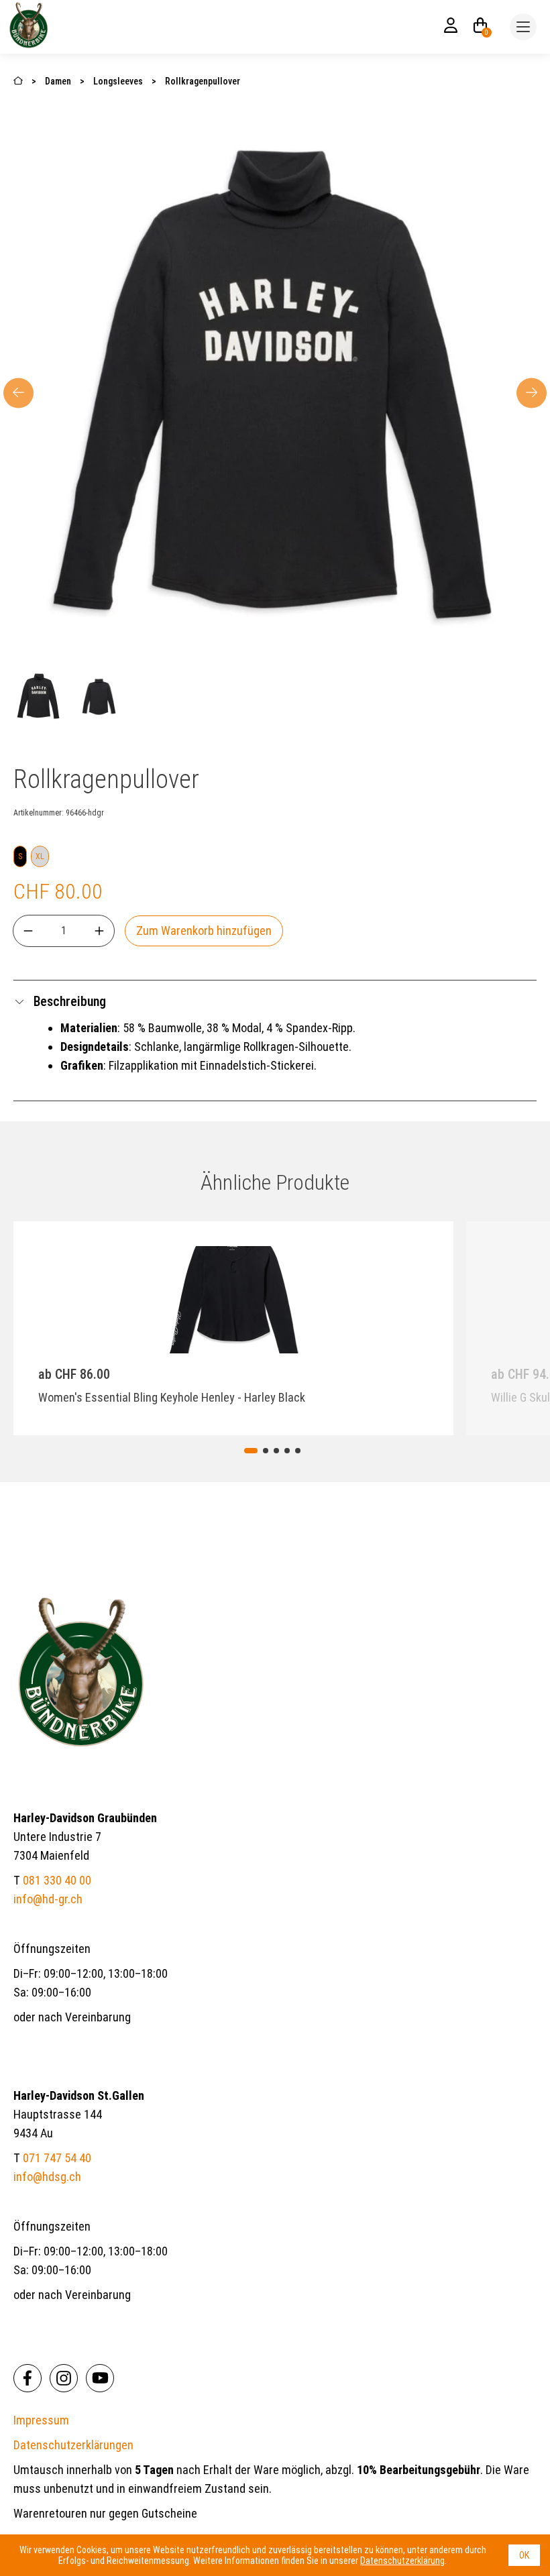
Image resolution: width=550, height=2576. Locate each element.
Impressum (41, 2420)
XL (40, 856)
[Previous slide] (116, 1326)
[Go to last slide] (18, 393)
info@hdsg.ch (47, 2177)
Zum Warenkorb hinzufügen (204, 931)
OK (524, 2555)
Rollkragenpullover (203, 81)
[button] (39, 697)
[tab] (251, 1451)
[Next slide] (532, 393)
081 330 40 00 (57, 1880)
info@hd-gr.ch (48, 1899)
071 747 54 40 (57, 2158)
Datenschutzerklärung (402, 2561)
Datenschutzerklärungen (73, 2445)
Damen (59, 81)
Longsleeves (118, 81)
